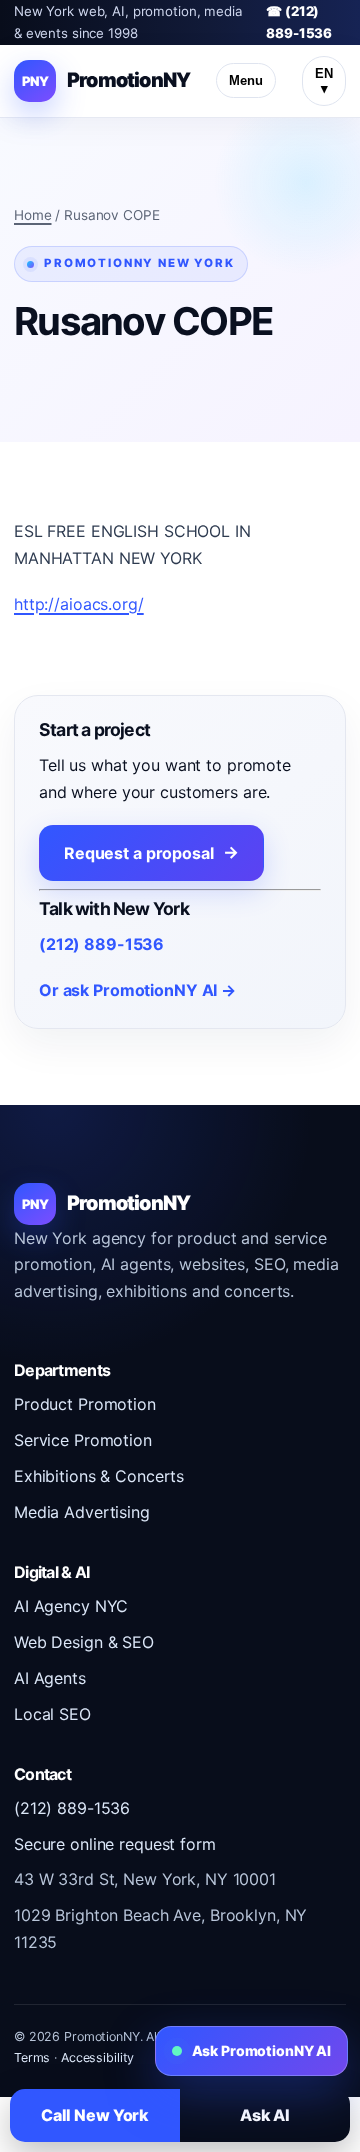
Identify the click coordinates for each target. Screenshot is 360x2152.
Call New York (95, 2115)
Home (33, 215)
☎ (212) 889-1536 (299, 22)
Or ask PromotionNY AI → (137, 990)
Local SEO (52, 1714)
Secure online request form (115, 1844)
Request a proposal (139, 853)
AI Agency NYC (71, 1606)
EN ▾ (324, 81)
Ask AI (265, 2115)
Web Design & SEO (84, 1642)
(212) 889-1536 (101, 944)
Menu (246, 80)
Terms (32, 2057)
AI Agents (50, 1678)
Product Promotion (85, 1404)
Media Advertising (82, 1512)
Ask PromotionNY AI (261, 2050)
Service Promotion (83, 1440)
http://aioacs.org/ (79, 604)
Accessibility (97, 2057)
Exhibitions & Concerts (99, 1476)
